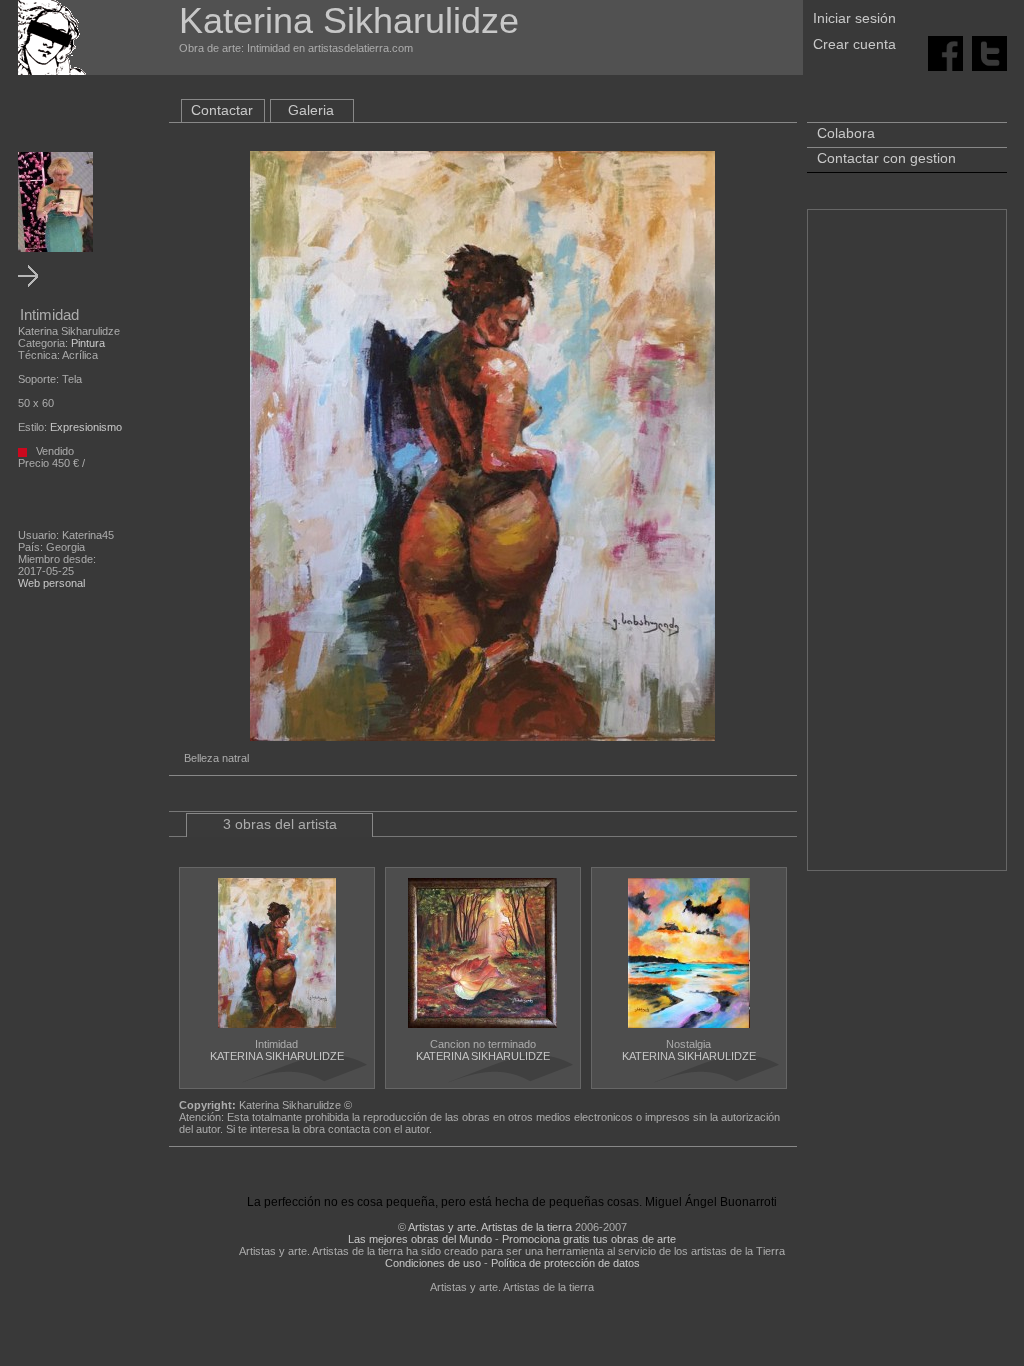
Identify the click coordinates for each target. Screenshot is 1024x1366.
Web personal (51, 583)
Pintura (88, 343)
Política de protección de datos (565, 1263)
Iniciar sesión (854, 18)
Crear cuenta (854, 44)
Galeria (311, 110)
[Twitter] (989, 52)
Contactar (222, 110)
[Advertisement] (907, 550)
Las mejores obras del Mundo (420, 1239)
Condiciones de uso (433, 1263)
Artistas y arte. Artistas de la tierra (490, 1227)
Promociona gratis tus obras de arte (589, 1239)
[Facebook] (945, 52)
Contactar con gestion (886, 158)
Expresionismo (86, 427)
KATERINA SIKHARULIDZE (277, 1056)
